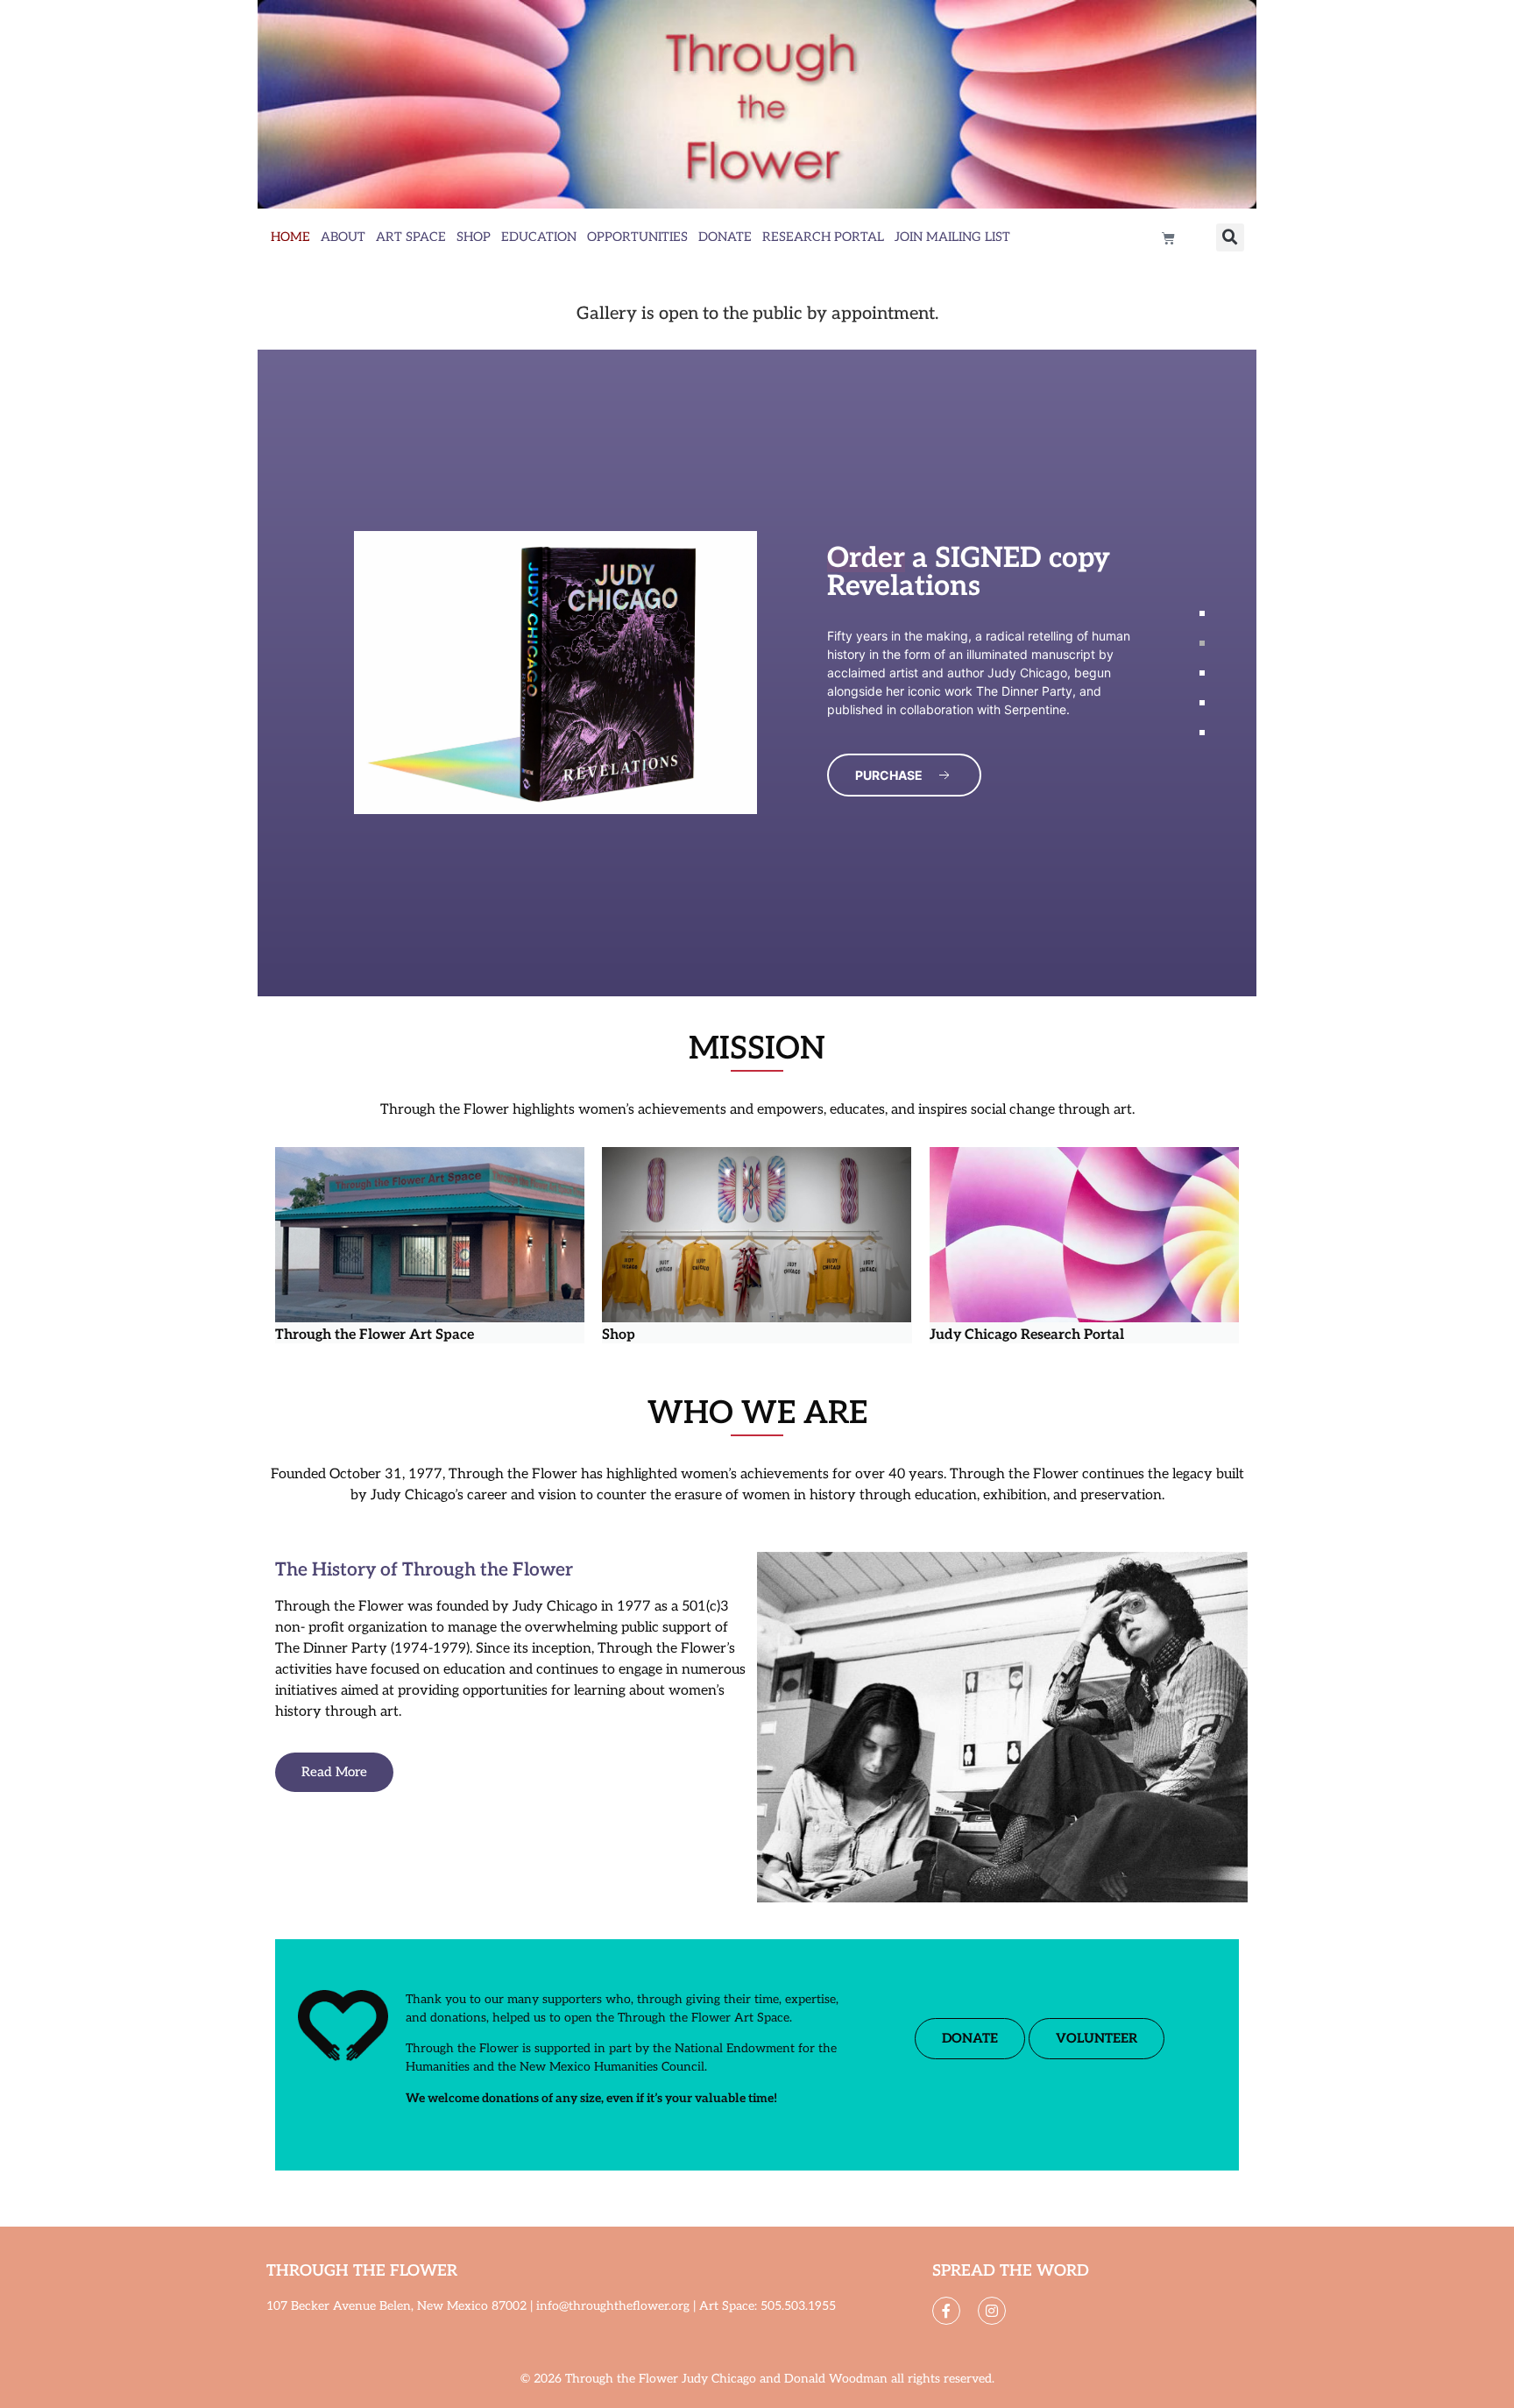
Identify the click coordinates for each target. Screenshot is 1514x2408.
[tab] (1202, 613)
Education (539, 237)
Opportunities (637, 237)
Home (290, 237)
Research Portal (823, 237)
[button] (1230, 237)
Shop (474, 237)
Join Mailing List (952, 237)
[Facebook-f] (946, 2311)
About (343, 237)
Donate (725, 237)
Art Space (411, 237)
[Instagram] (992, 2311)
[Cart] (1168, 238)
